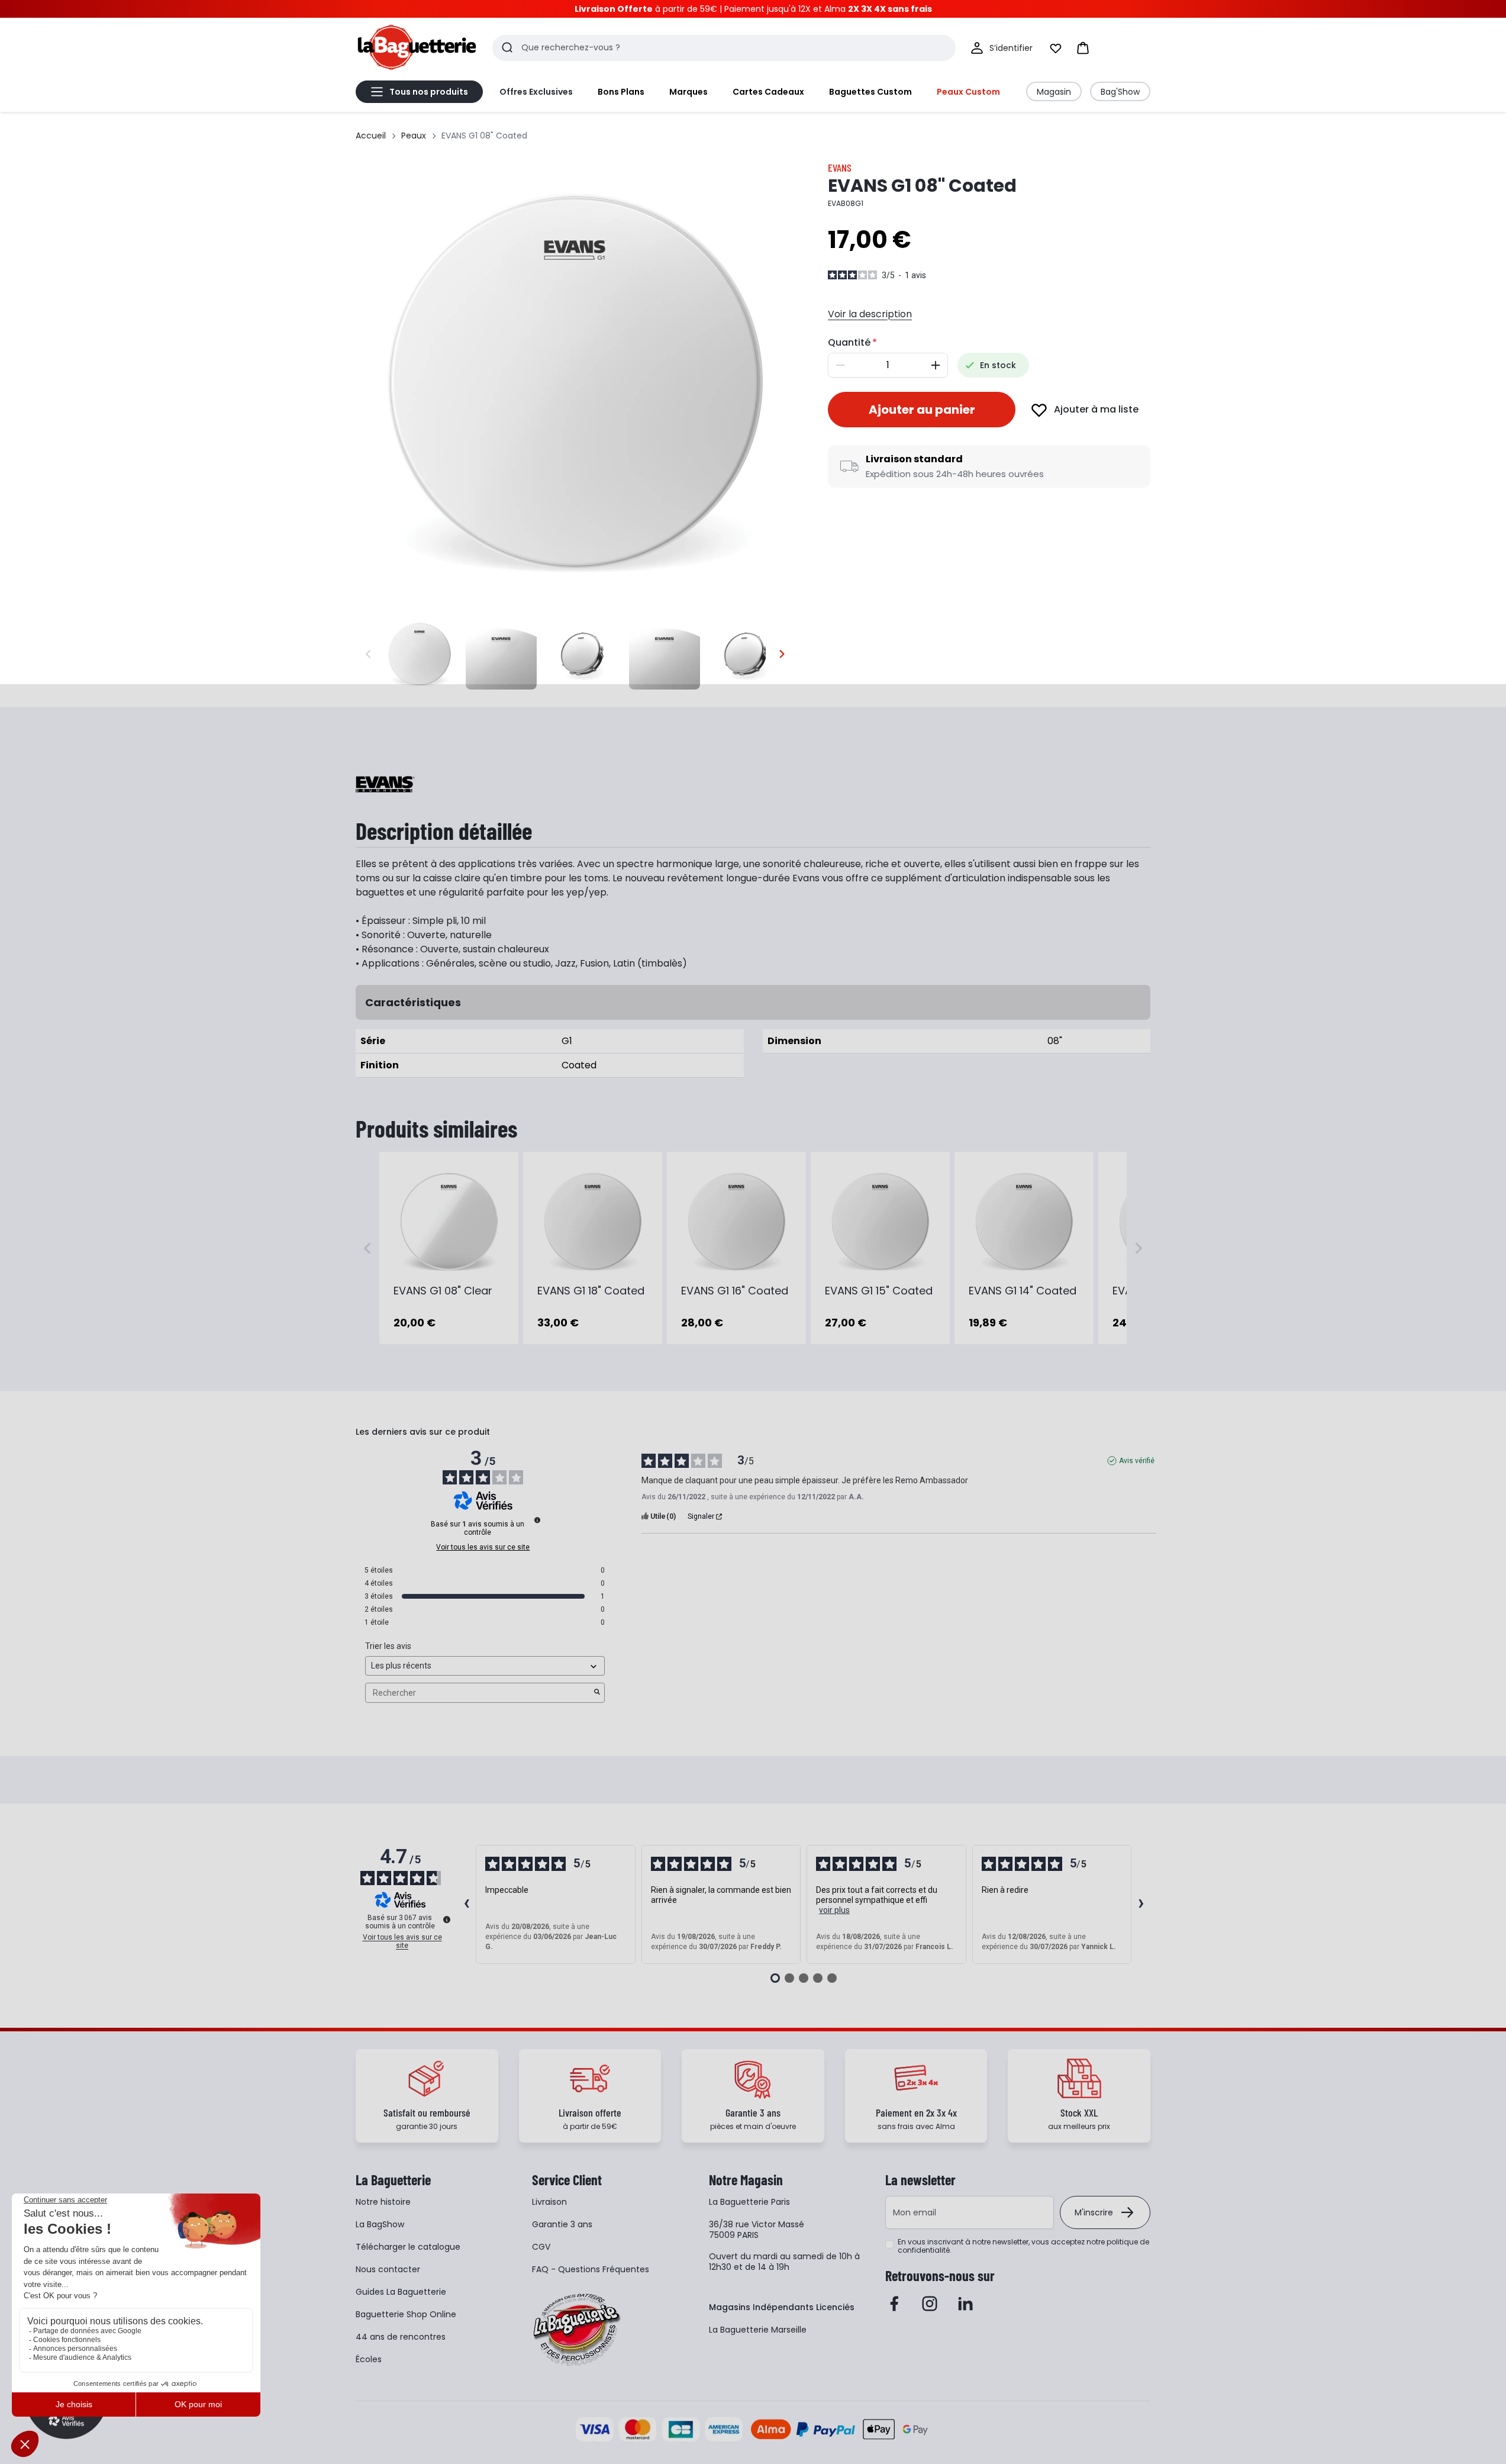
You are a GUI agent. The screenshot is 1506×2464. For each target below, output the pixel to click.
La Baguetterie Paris (749, 2202)
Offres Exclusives (536, 92)
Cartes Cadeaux (768, 92)
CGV (541, 2247)
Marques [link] (688, 92)
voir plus (834, 1910)
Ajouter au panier (922, 410)
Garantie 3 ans (562, 2224)
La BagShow (380, 2224)
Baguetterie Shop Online (406, 2314)
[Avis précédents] (466, 1905)
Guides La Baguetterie (401, 2292)
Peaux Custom (968, 92)
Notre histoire (383, 2202)
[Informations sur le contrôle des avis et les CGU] (537, 1520)
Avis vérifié (1137, 1461)
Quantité (849, 342)
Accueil (371, 136)
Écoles (369, 2359)
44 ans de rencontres (401, 2337)
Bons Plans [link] (621, 92)
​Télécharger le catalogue (408, 2247)
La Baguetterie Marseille (758, 2330)
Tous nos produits (429, 92)
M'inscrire (1094, 2212)
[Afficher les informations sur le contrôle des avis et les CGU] (447, 1919)
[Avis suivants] (1141, 1905)
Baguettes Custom (870, 92)
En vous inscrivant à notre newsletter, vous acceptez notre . (1023, 2246)
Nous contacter (388, 2269)
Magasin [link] (1054, 92)
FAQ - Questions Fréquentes (591, 2269)
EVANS (840, 168)
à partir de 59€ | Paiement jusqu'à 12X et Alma (753, 9)
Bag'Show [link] (1120, 92)
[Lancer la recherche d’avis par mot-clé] (597, 1693)
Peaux (414, 136)
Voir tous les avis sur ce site (483, 1547)
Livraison (549, 2202)
